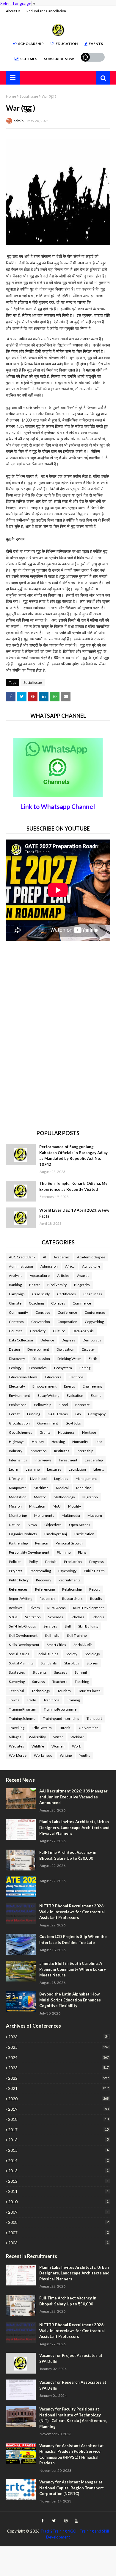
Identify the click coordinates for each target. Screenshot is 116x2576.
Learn (14, 1469)
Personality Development (29, 1552)
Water (58, 1737)
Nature (15, 1525)
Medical (62, 1488)
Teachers (60, 1682)
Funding (34, 1414)
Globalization (19, 1423)
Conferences (95, 1312)
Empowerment (44, 1386)
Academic (62, 1257)
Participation (84, 1534)
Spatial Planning (21, 1663)
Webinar (77, 1737)
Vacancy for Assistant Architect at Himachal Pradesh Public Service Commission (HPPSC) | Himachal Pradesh (72, 2454)
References (18, 1589)
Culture (59, 1331)
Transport (94, 1718)
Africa (70, 1266)
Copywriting (94, 1322)
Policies (15, 1562)
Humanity (80, 1442)
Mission (15, 1506)
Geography (97, 1414)
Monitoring (18, 1515)
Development (38, 1349)
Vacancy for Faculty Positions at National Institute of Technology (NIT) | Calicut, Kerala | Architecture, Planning (73, 2418)
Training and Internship (61, 1718)
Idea (99, 1442)
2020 (58, 2099)
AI (44, 1257)
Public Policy (19, 1580)
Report (95, 1589)
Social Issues (19, 1654)
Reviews (16, 1608)
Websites (17, 1746)
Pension (42, 1543)
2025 (58, 2047)
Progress (97, 1562)
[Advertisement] (51, 988)
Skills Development (24, 1645)
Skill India (52, 1635)
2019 (58, 2109)
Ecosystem (63, 1368)
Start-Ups (72, 1663)
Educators (53, 1377)
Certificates (66, 1294)
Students (40, 1672)
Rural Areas (57, 1608)
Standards (49, 1663)
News (32, 1525)
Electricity (17, 1386)
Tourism (64, 1691)
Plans (82, 1552)
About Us (13, 11)
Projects (16, 1571)
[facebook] (42, 2521)
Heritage (89, 1432)
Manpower (18, 1488)
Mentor (40, 1497)
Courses (16, 1331)
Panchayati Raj (56, 1534)
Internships (18, 1460)
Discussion (41, 1359)
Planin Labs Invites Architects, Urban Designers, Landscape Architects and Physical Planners (74, 1827)
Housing (58, 1442)
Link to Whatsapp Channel (58, 806)
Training (73, 1700)
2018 (58, 2119)
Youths (85, 1755)
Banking (15, 1285)
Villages (15, 1737)
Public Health (94, 1571)
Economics (38, 1368)
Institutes (62, 1451)
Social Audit (83, 1645)
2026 (58, 2037)
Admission (49, 1266)
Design (14, 1349)
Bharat (35, 1285)
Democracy (92, 1340)
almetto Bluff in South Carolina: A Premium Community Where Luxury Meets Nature (73, 1969)
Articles (63, 1275)
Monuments (44, 1515)
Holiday (38, 1442)
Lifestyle (16, 1479)
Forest (14, 1414)
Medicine (84, 1488)
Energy (70, 1386)
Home (11, 96)
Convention (41, 1322)
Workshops (43, 1755)
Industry (16, 1451)
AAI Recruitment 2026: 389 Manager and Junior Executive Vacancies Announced (73, 1797)
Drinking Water (69, 1359)
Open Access (80, 1525)
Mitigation (37, 1506)
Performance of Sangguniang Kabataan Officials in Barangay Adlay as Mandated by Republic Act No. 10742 (73, 1156)
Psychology (67, 1571)
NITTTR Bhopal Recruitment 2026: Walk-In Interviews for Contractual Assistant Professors (72, 1912)
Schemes (29, 59)
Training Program (23, 1709)
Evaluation (75, 1395)
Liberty (99, 1469)
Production (73, 1562)
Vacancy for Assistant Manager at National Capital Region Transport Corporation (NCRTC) (72, 2488)
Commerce (82, 1303)
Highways (17, 1442)
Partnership (18, 1543)
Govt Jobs (73, 1423)
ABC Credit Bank (22, 1257)
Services (50, 1626)
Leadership (94, 1460)
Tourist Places (89, 1691)
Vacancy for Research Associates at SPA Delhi (73, 2385)
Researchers (72, 1599)
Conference (67, 1312)
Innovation (38, 1451)
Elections (76, 1377)
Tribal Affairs (42, 1728)
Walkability (37, 1737)
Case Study (41, 1294)
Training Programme (60, 1709)
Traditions (51, 1700)
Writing (66, 1755)
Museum (95, 1515)
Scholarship (31, 44)
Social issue (29, 96)
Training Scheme (22, 1718)
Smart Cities (56, 1645)
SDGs (13, 1617)
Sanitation (33, 1617)
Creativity (38, 1331)
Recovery (44, 1580)
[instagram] (66, 2521)
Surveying (17, 1682)
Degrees (68, 1340)
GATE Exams (58, 1414)
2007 (58, 2233)
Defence (47, 1340)
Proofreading (40, 1571)
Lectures (54, 1469)
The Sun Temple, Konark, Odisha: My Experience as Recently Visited (73, 1186)
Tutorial (65, 1728)
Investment (68, 1460)
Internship (85, 1451)
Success (61, 1672)
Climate (15, 1303)
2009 (58, 2212)
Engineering (92, 1386)
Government (48, 1423)
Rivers (35, 1608)
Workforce (18, 1755)
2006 (58, 2243)
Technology (41, 1691)
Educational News (23, 1377)
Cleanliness (93, 1294)
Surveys (39, 1682)
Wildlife (38, 1746)
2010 (58, 2202)
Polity (33, 1562)
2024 (58, 2058)
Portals (51, 1562)
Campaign (17, 1294)
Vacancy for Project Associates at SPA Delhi (71, 2358)
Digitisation (65, 1349)
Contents (16, 1322)
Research (47, 1599)
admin (19, 121)
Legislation (77, 1469)
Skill (68, 1626)
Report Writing (21, 1599)
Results (96, 1599)
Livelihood (38, 1479)
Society (72, 1654)
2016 (58, 2140)
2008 (58, 2222)
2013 (58, 2171)
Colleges (58, 1303)
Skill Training (77, 1635)
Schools (98, 1617)
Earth (93, 1359)
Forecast (82, 1405)
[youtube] (76, 2521)
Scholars (77, 1617)
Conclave (43, 1312)
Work (76, 1746)
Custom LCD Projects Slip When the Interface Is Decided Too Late (73, 1940)
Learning (33, 1469)
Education (67, 44)
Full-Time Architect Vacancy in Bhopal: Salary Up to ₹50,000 (68, 1855)
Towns (14, 1700)
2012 (58, 2181)
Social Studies (47, 1654)
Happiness (66, 1432)
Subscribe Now (59, 59)
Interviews (43, 1460)
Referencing (45, 1589)
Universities (89, 1728)
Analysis (16, 1275)
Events (96, 44)
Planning (64, 1552)
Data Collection (21, 1340)
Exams (96, 1395)
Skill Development (23, 1635)
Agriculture (91, 1266)
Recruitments (70, 1580)
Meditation (18, 1497)
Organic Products (23, 1534)
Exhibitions (18, 1405)
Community (18, 1312)
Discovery (17, 1359)
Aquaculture (40, 1275)
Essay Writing (48, 1395)
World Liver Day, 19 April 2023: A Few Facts (74, 1213)
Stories (92, 1663)
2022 (58, 2078)
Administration (21, 1266)
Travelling (17, 1728)
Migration (90, 1497)
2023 (58, 2068)
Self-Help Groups (22, 1626)
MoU (57, 1506)
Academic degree (91, 1257)
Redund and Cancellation (46, 11)
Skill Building (88, 1626)
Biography (82, 1285)
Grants (45, 1432)
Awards (83, 1275)
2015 (58, 2150)
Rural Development (88, 1608)
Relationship (72, 1589)
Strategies (17, 1672)
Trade (31, 1700)
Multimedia (71, 1515)
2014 (58, 2161)
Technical (17, 1691)
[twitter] (54, 2521)
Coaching (36, 1303)
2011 (58, 2191)
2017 (58, 2130)
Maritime (41, 1488)
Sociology (92, 1654)
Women (58, 1746)
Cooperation (67, 1322)
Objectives (53, 1525)
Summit (81, 1672)
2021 (58, 2088)
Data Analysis (83, 1331)
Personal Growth (69, 1543)
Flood (63, 1405)
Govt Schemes (21, 1432)
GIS (78, 1414)
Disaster (88, 1349)
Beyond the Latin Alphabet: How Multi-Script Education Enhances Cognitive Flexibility (70, 2000)
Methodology (64, 1497)
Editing (85, 1368)
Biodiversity (57, 1285)
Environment (19, 1395)
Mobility (75, 1506)
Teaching (82, 1682)
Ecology (15, 1368)
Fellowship (43, 1405)
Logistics (61, 1479)
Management (86, 1479)
